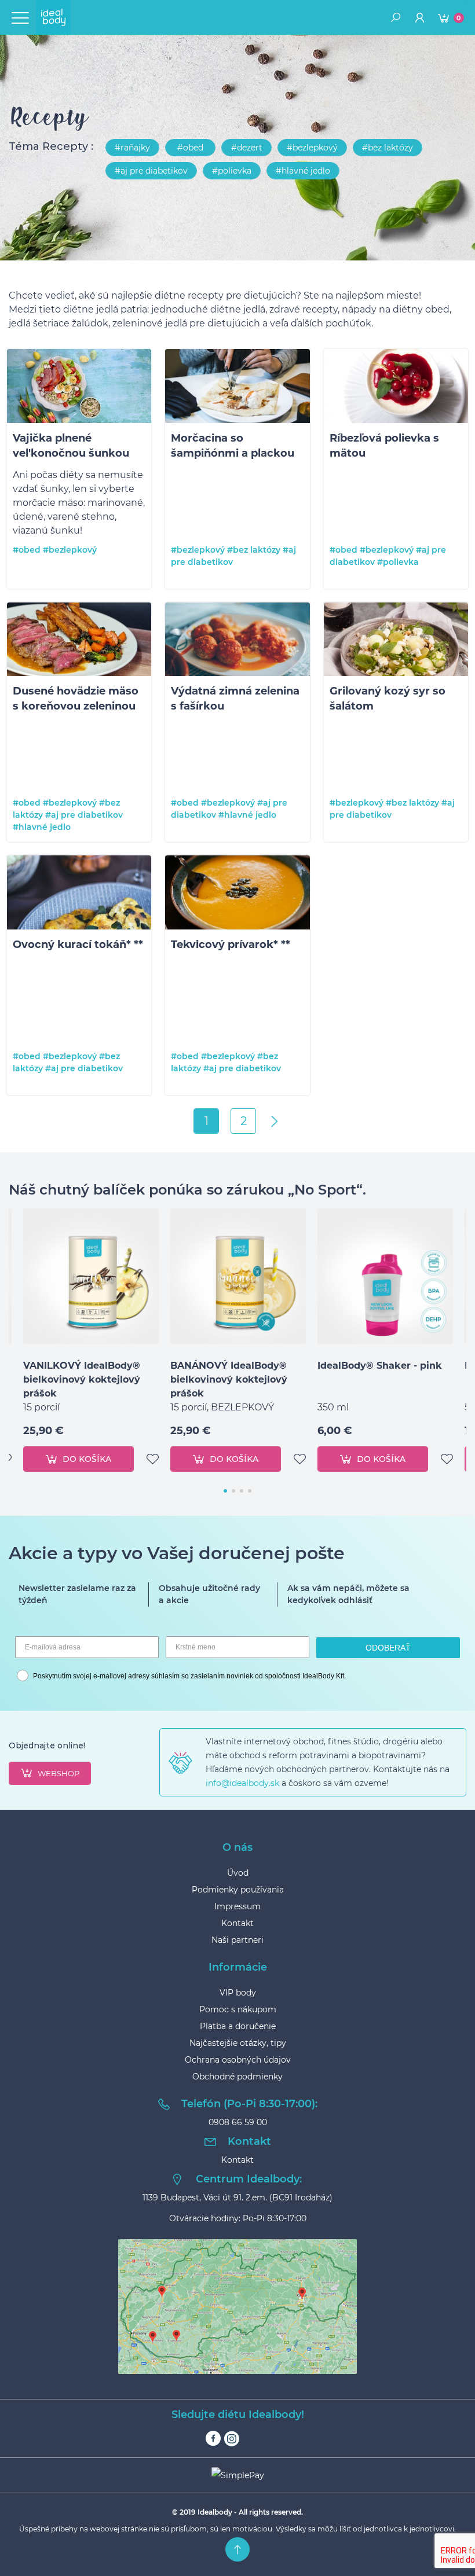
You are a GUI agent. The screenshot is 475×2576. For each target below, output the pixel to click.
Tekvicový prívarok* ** (231, 945)
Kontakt (237, 1923)
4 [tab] (250, 1491)
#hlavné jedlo (303, 171)
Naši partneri (237, 1940)
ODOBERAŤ (388, 1648)
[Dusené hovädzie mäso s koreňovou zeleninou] (79, 642)
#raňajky (132, 148)
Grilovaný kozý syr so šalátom (388, 699)
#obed (190, 148)
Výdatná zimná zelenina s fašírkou (235, 699)
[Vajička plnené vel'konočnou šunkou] (79, 388)
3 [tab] (242, 1491)
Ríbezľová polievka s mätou (384, 446)
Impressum (237, 1906)
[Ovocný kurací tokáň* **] (79, 894)
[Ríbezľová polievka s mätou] (396, 388)
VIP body (238, 1993)
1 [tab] (225, 1491)
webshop (59, 1773)
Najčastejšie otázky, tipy (238, 2043)
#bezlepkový (312, 148)
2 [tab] (233, 1491)
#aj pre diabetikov (151, 171)
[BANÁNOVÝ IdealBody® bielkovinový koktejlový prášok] (238, 1276)
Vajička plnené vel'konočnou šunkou (71, 446)
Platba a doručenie (238, 2026)
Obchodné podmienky (237, 2077)
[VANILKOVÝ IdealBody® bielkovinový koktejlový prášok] (91, 1276)
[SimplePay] (237, 2475)
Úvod (238, 1873)
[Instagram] (231, 2439)
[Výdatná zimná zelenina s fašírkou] (237, 642)
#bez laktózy (388, 148)
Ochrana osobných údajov (238, 2060)
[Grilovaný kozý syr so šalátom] (396, 642)
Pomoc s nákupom (238, 2009)
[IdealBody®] (53, 17)
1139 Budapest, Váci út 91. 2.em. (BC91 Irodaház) (237, 2197)
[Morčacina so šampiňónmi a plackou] (237, 388)
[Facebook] (213, 2439)
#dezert (247, 148)
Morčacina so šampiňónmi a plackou (233, 446)
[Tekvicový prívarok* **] (237, 894)
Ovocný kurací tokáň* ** (78, 945)
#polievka (232, 171)
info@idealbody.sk (242, 1783)
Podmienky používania (238, 1890)
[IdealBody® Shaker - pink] (385, 1276)
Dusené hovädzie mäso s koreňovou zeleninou (76, 699)
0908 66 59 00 (238, 2122)
